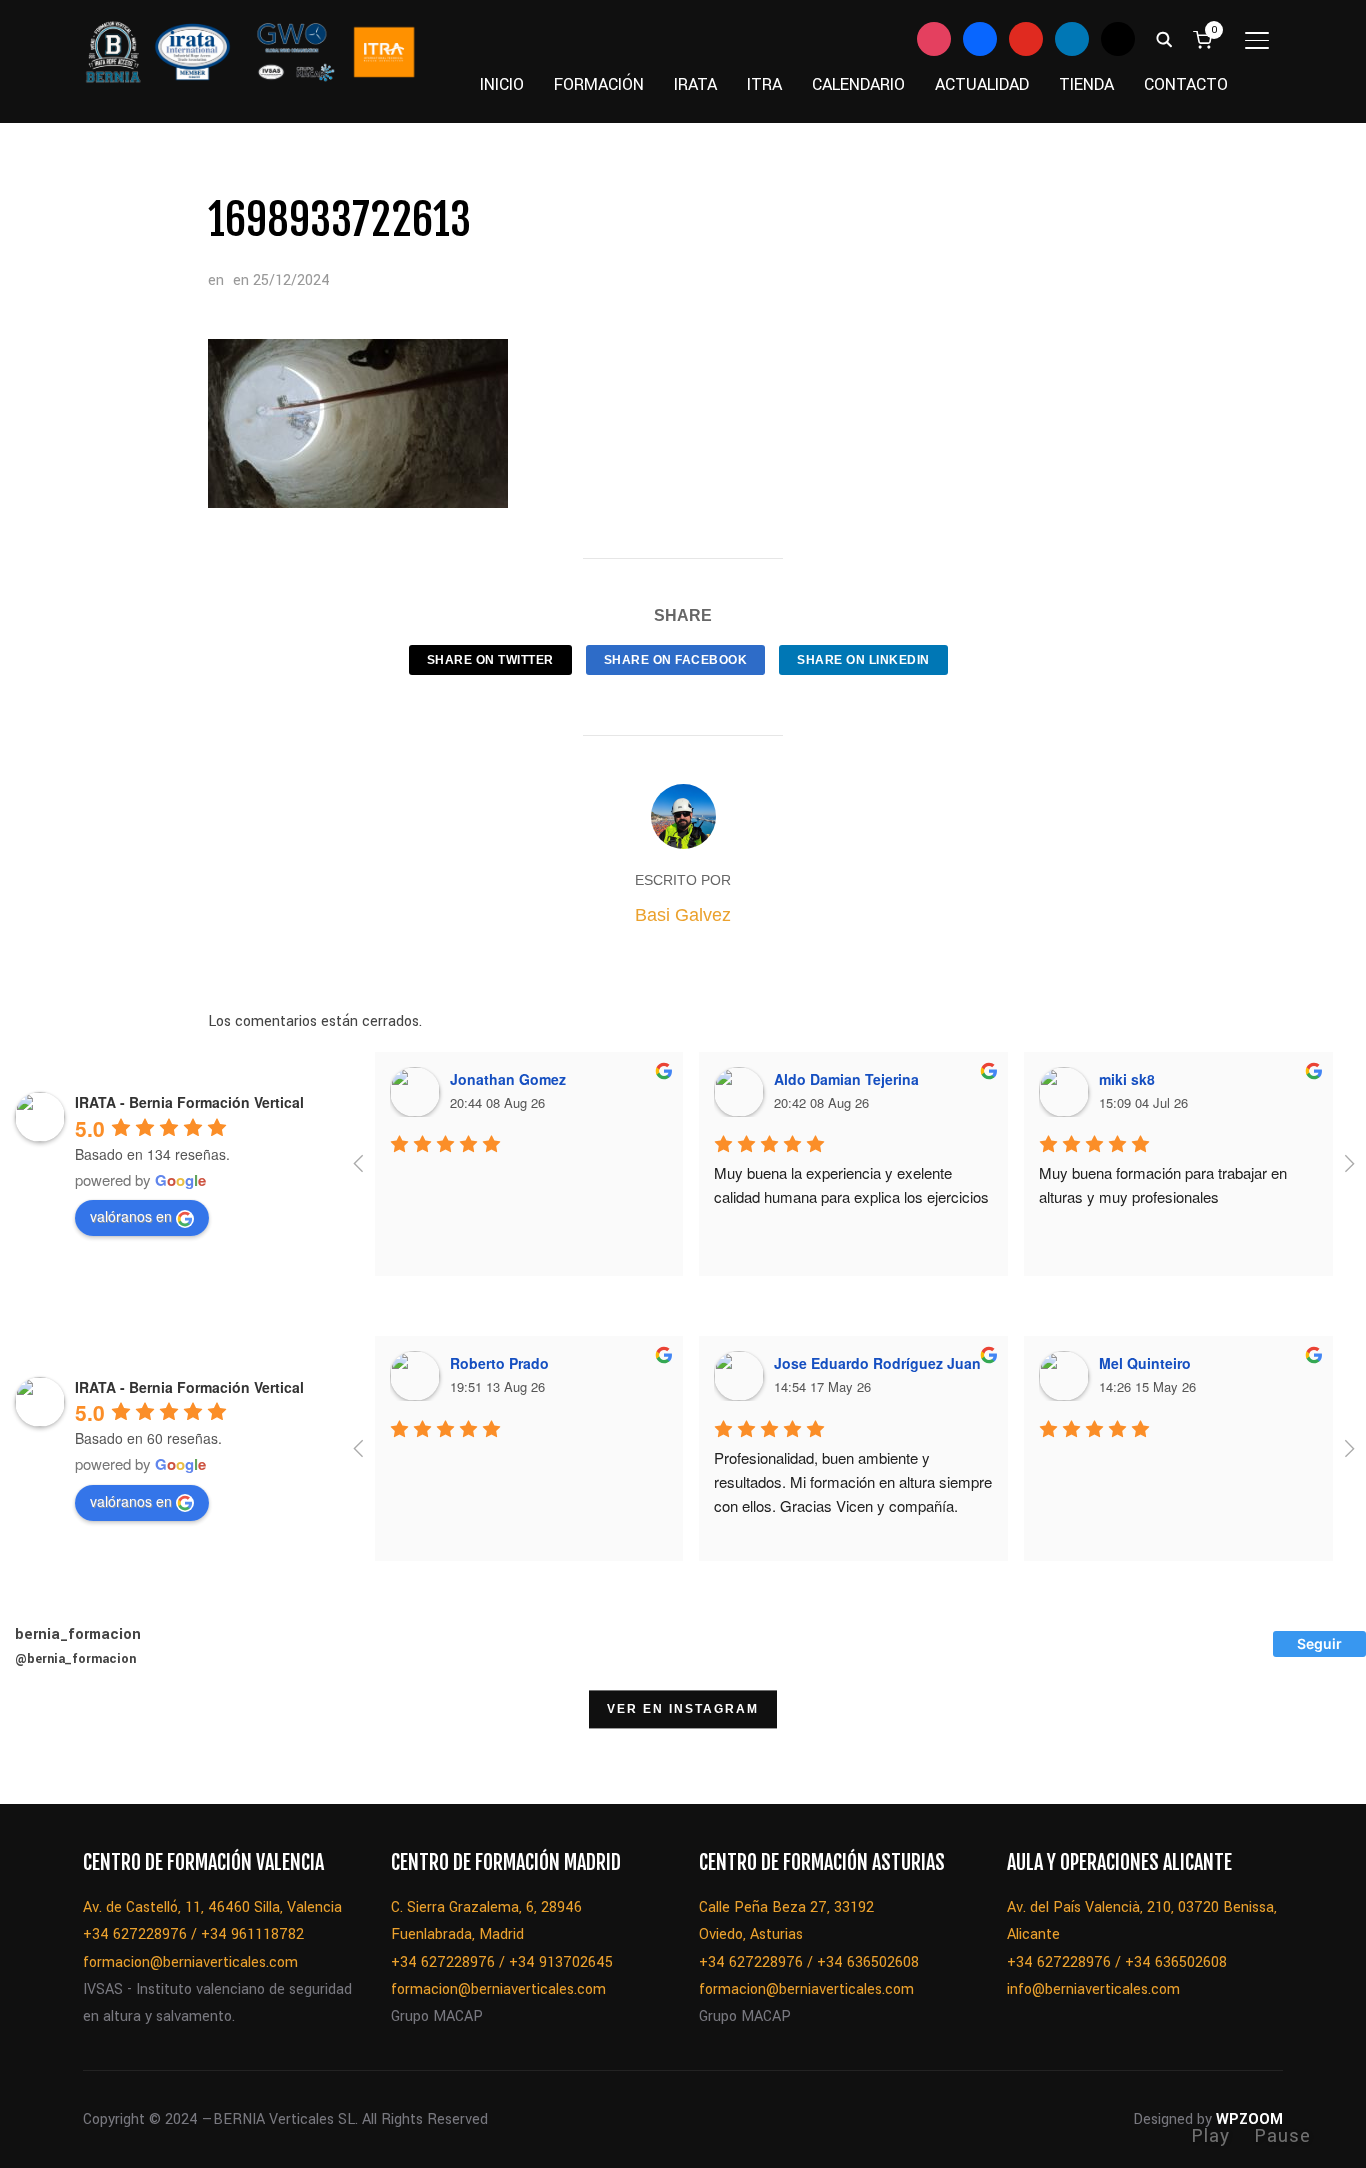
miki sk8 (1127, 1079)
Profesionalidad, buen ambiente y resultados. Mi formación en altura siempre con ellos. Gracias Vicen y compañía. (855, 1481)
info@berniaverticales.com (1093, 1989)
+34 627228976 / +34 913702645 (502, 1962)
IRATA (695, 84)
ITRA (764, 84)
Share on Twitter (490, 660)
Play (1210, 2136)
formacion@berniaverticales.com (190, 1962)
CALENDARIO (858, 84)
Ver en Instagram (683, 1709)
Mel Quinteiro (1145, 1363)
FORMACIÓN (599, 84)
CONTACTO (1186, 84)
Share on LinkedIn (863, 660)
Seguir (1319, 1643)
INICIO (502, 84)
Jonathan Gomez (508, 1079)
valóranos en (131, 1216)
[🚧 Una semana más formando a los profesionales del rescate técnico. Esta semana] (969, 1753)
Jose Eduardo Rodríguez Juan (877, 1363)
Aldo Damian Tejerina (846, 1079)
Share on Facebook (676, 660)
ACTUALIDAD (982, 84)
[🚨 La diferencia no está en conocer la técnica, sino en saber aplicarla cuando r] (1071, 1753)
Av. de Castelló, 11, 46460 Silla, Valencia (212, 1907)
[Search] (1164, 38)
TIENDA (1086, 84)
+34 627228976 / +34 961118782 (193, 1934)
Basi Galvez (683, 915)
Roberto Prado (499, 1363)
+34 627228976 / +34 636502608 (809, 1962)
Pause (1282, 2136)
